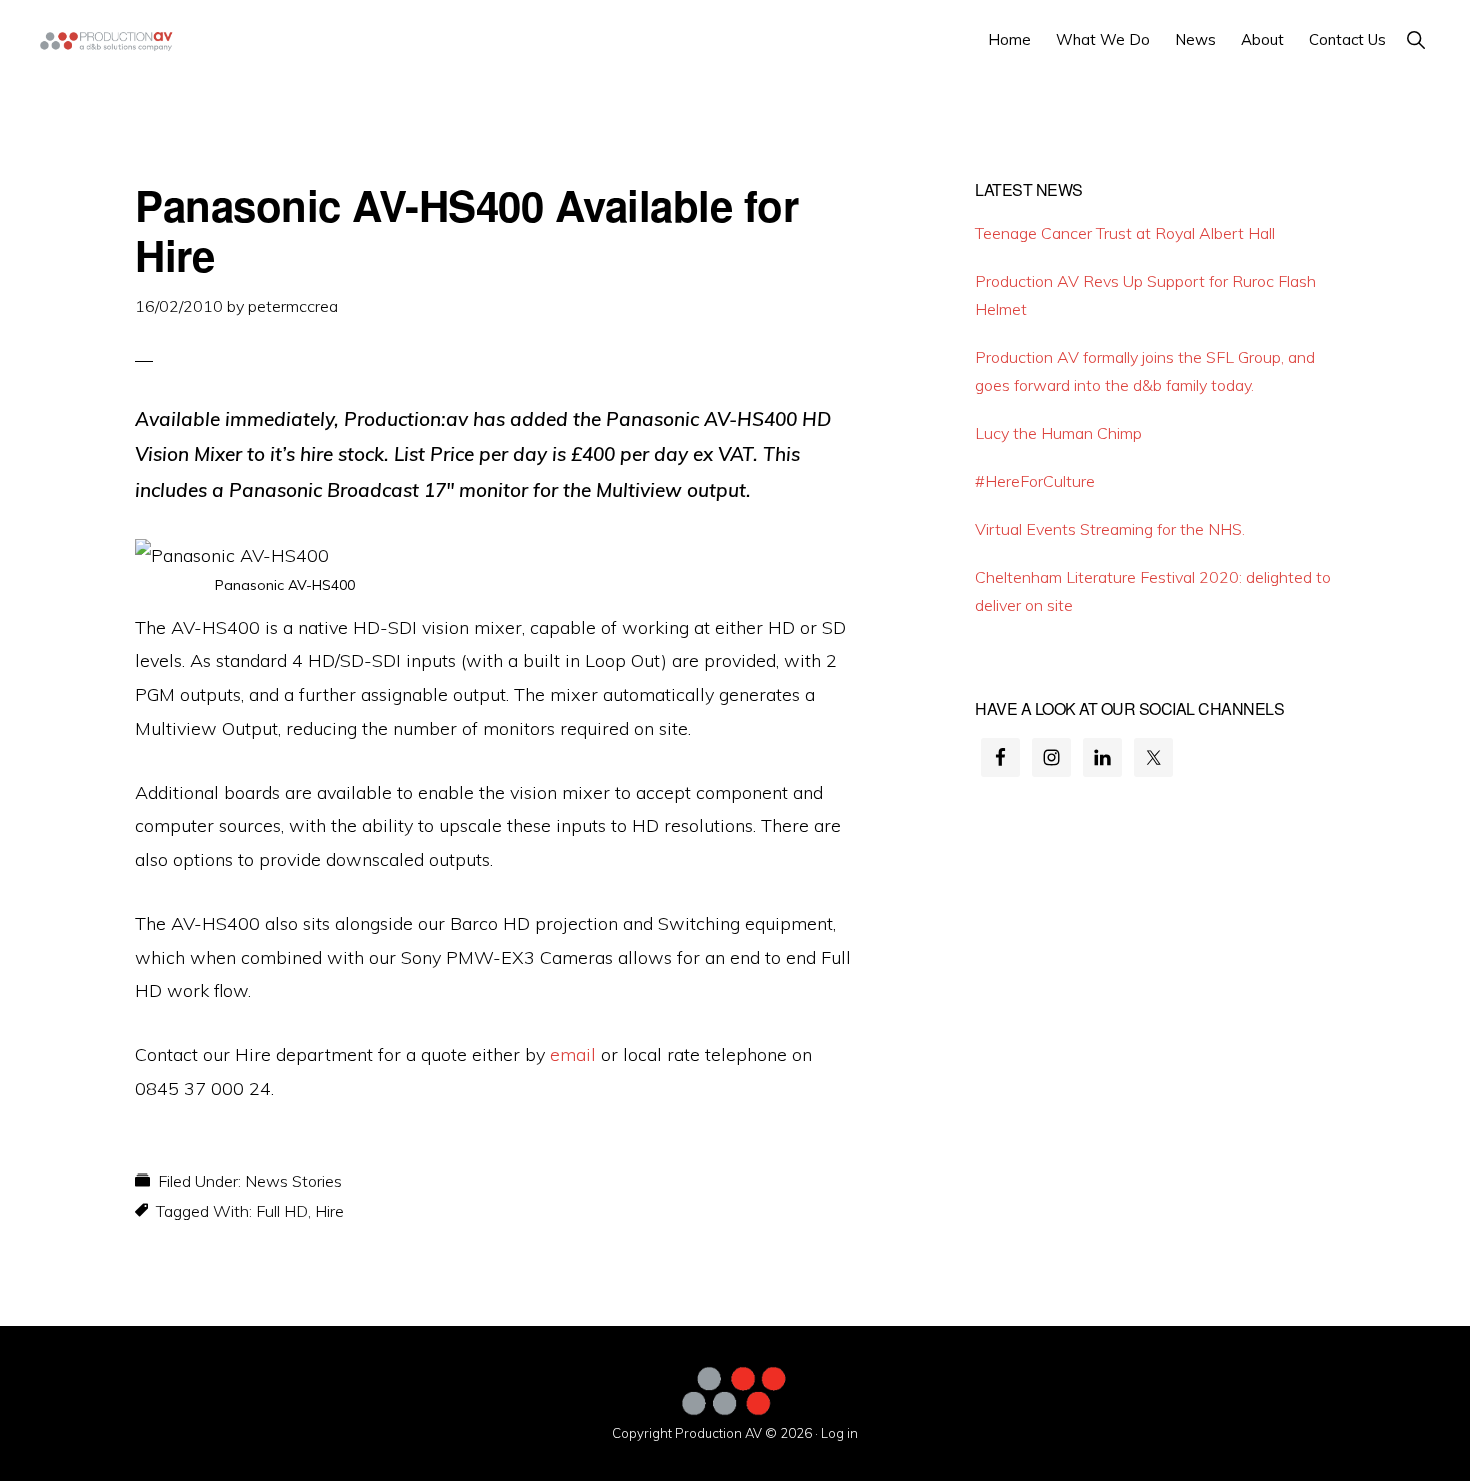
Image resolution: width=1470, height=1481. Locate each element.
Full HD (282, 1211)
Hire (329, 1211)
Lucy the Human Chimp (1058, 433)
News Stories (293, 1181)
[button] (1415, 39)
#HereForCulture (1035, 481)
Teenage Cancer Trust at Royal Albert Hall (1125, 233)
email (573, 1054)
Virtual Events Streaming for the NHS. (1110, 529)
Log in (839, 1433)
